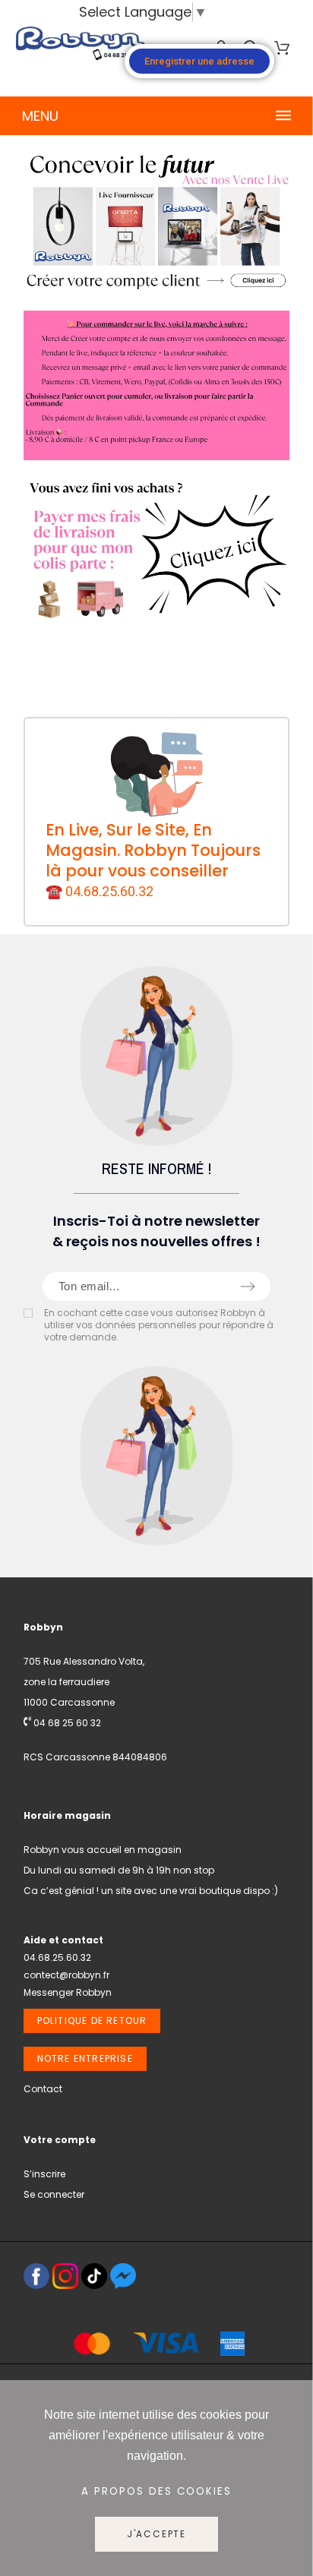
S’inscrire (44, 2174)
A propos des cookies (156, 2491)
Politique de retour (92, 2020)
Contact (43, 2089)
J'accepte (156, 2534)
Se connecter (54, 2194)
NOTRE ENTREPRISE (85, 2058)
